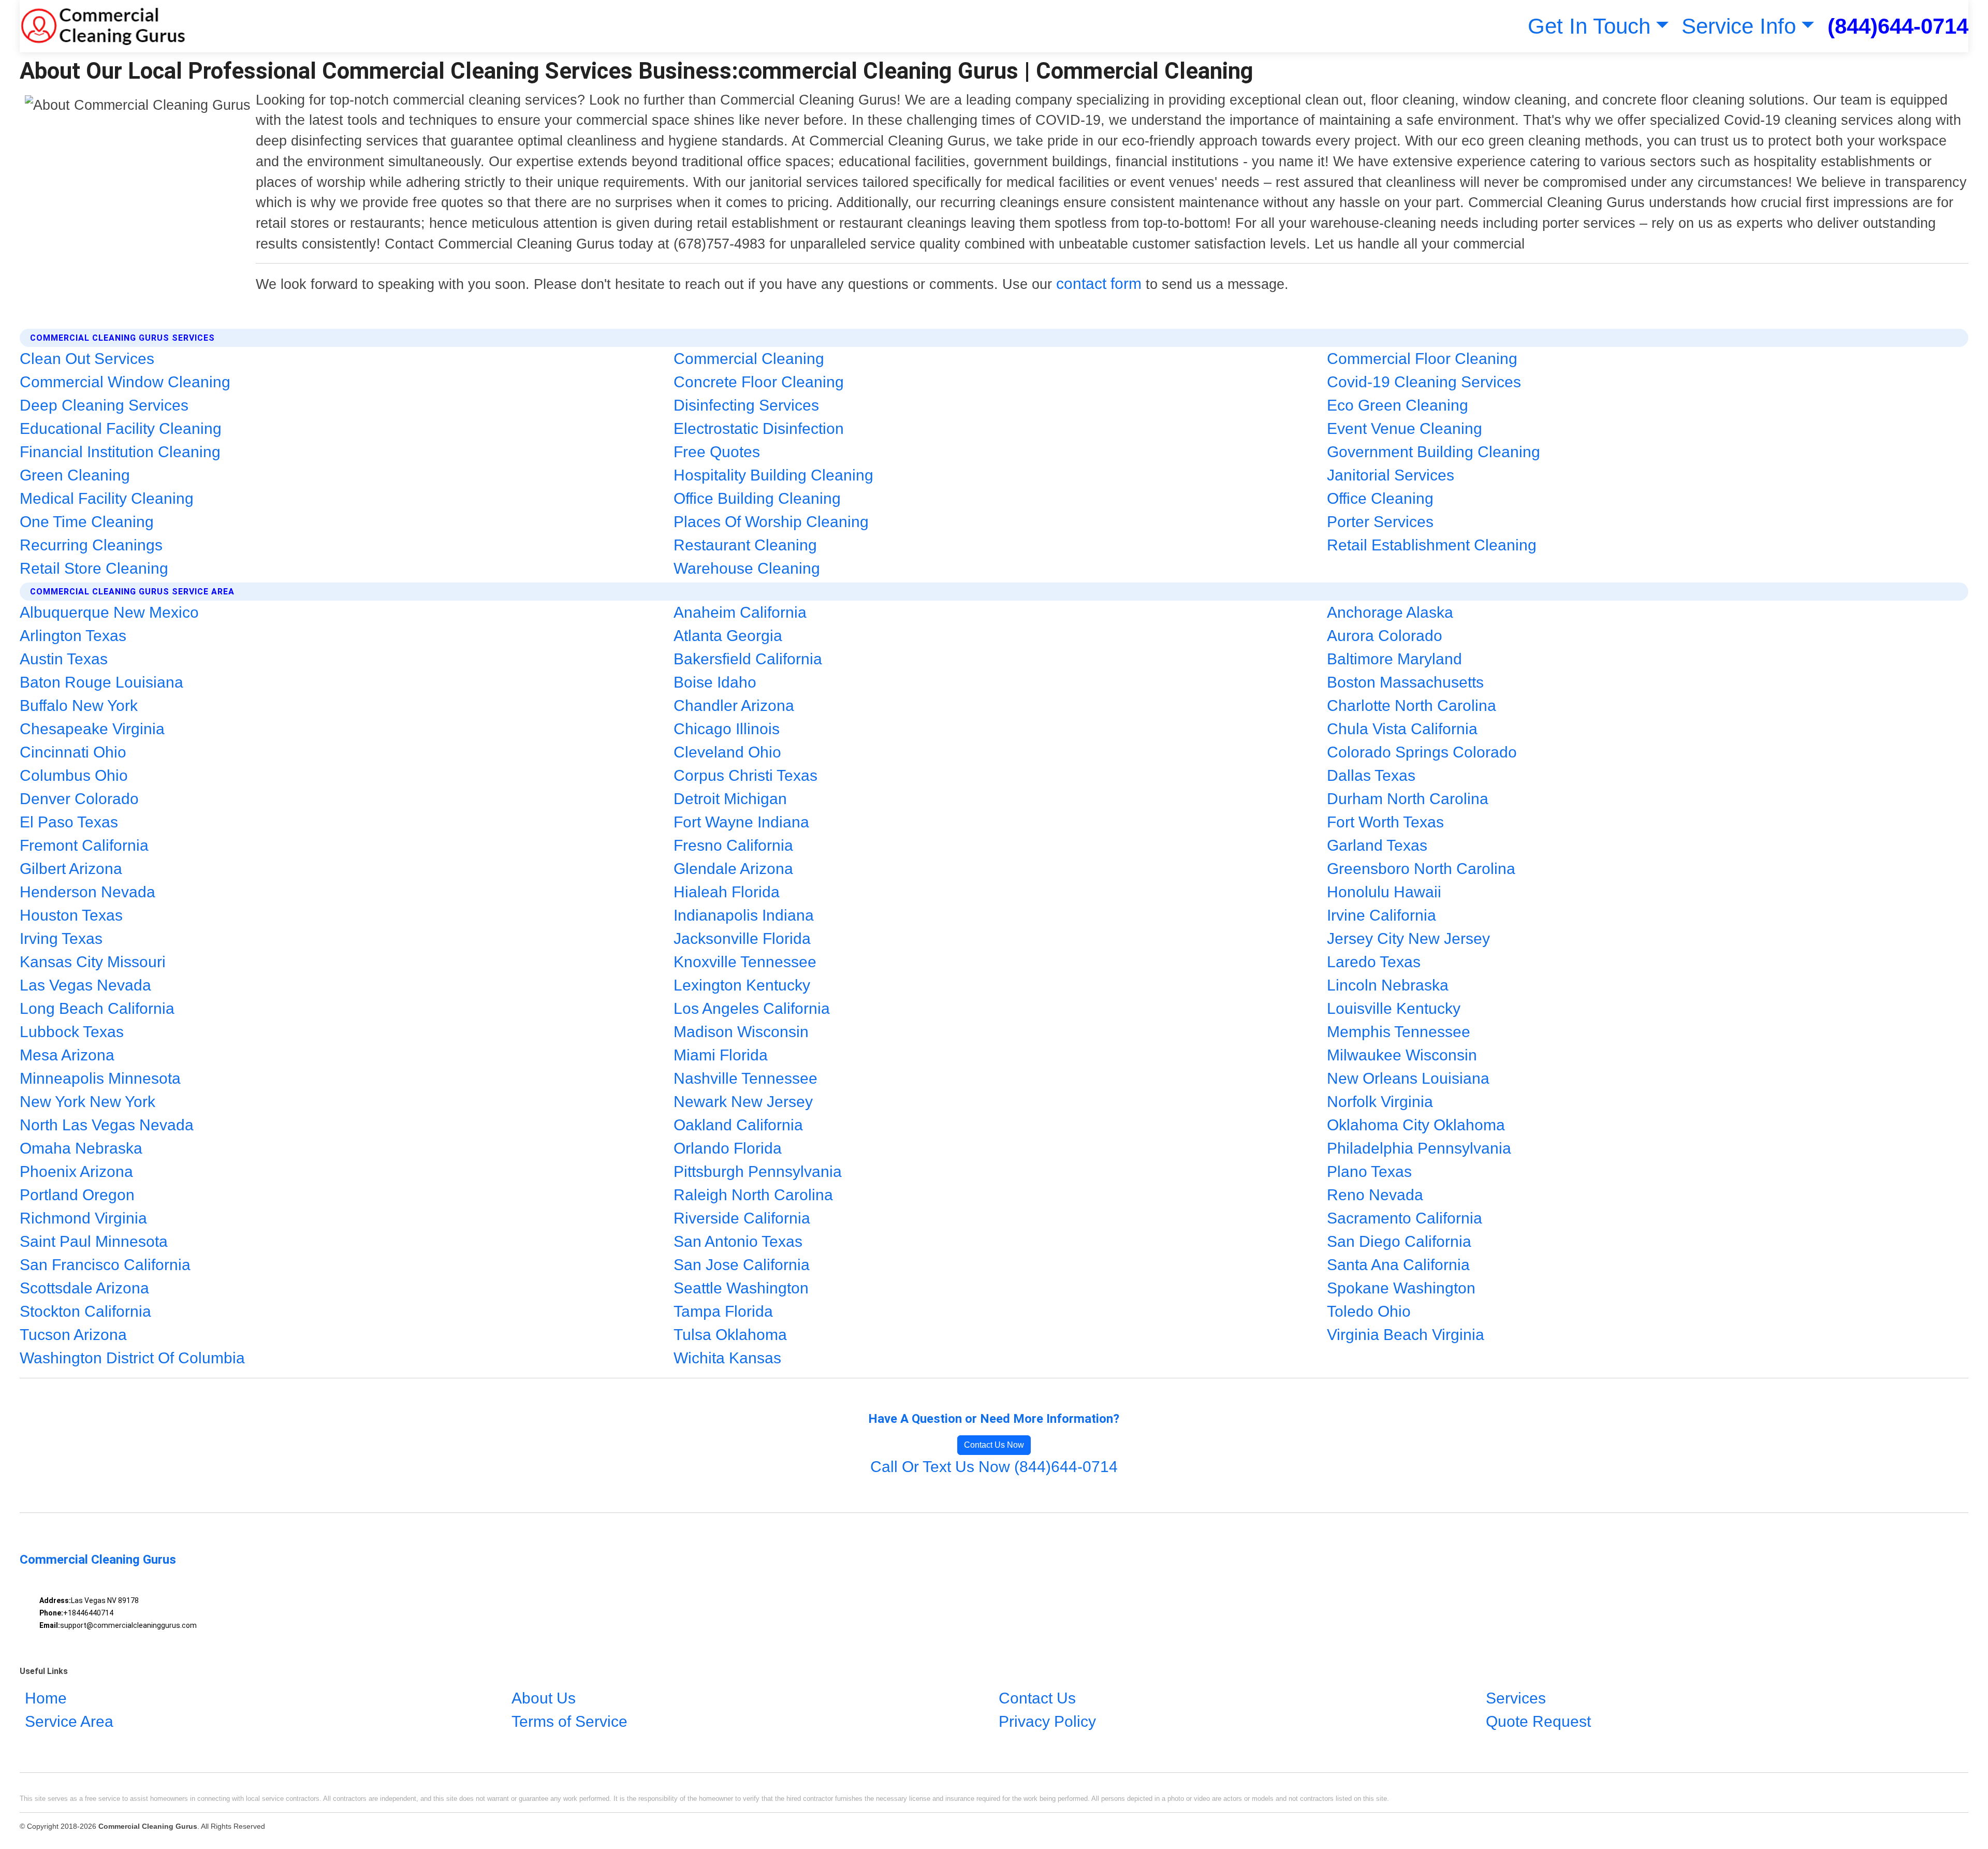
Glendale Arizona (733, 869)
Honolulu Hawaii (1384, 892)
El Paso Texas (69, 822)
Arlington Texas (73, 636)
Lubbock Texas (72, 1032)
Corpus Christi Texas (745, 775)
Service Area (69, 1721)
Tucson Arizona (73, 1335)
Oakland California (738, 1125)
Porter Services (1380, 522)
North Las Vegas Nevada (107, 1125)
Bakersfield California (748, 659)
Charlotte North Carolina (1412, 705)
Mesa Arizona (67, 1055)
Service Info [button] (1739, 26)
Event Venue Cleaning (1405, 428)
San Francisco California (105, 1265)
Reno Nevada (1375, 1195)
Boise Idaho (715, 682)
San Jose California (742, 1265)
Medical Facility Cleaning (107, 498)
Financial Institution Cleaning (120, 452)
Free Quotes (717, 452)
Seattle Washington (741, 1288)
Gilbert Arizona (71, 869)
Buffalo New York (79, 705)
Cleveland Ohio (727, 752)
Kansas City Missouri (93, 962)
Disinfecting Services (746, 405)
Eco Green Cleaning (1398, 405)
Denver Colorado (79, 799)
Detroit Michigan (730, 799)
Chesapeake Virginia (92, 729)
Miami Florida (721, 1055)
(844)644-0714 (1898, 26)
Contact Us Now (994, 1445)
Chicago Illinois (727, 729)
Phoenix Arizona (76, 1171)
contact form (1099, 283)
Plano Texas (1369, 1171)
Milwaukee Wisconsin (1402, 1055)
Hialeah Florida (727, 892)
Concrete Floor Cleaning (759, 382)
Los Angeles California (752, 1008)
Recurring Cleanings (91, 545)
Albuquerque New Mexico (109, 612)
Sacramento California (1405, 1218)
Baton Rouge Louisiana (101, 682)
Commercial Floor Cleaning (1422, 359)
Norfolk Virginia (1380, 1102)
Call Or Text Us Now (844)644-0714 (994, 1467)
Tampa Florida (723, 1311)
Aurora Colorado (1385, 636)
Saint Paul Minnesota (94, 1241)
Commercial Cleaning (749, 359)
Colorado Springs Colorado (1422, 752)
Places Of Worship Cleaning (771, 522)
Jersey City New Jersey (1408, 938)
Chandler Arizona (734, 705)
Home (46, 1698)
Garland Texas (1377, 845)
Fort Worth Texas (1385, 822)
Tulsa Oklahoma (730, 1335)
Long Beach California (97, 1008)
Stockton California (85, 1311)
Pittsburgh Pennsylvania (758, 1171)
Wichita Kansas (727, 1358)
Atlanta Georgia (728, 636)
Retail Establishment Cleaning (1432, 545)
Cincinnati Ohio (73, 752)
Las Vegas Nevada (85, 985)
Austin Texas (64, 659)
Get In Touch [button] (1589, 26)
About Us (544, 1698)
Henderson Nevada (87, 892)
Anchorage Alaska (1390, 612)
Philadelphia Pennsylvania (1419, 1148)
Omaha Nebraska (81, 1148)
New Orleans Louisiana (1408, 1078)
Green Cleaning (75, 475)
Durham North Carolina (1408, 799)
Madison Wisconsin (741, 1032)
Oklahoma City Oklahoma (1416, 1125)
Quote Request (1538, 1721)
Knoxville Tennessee (745, 962)
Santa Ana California (1398, 1265)
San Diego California (1399, 1241)
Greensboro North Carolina (1421, 869)
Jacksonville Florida (742, 938)
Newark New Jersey (743, 1102)
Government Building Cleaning (1434, 452)
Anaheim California (740, 612)
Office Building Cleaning (757, 498)
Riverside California (742, 1218)
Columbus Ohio (74, 775)
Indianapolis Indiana (744, 915)
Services (1516, 1698)
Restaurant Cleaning (745, 545)
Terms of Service (569, 1721)
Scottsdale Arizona (84, 1288)
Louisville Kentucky (1394, 1008)
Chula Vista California (1402, 729)
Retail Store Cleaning (94, 568)
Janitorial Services (1391, 475)
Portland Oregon (77, 1195)
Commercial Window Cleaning (125, 382)
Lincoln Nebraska (1388, 985)
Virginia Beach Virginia (1406, 1335)
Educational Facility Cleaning (121, 428)
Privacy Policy (1047, 1721)
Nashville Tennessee (745, 1078)
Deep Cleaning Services (104, 405)
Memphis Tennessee (1399, 1032)
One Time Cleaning (87, 522)
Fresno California (733, 845)
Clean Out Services (87, 359)
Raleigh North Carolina (753, 1195)
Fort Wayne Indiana (741, 822)
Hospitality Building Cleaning (773, 475)
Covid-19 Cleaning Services (1424, 382)
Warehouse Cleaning (747, 568)
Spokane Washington (1401, 1288)
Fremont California (84, 845)
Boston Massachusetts (1405, 682)
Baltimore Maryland (1394, 659)
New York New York (87, 1102)
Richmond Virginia (83, 1218)
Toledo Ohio (1369, 1311)
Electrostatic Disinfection (759, 428)
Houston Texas (71, 915)
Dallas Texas (1371, 775)
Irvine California (1382, 915)
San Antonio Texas (738, 1241)
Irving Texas (61, 938)
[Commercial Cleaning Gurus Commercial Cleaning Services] (103, 26)
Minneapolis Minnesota (100, 1078)
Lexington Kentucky (742, 985)
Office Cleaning (1380, 498)
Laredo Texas (1374, 962)
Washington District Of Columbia (132, 1358)
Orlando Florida (728, 1148)
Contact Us (1037, 1698)
